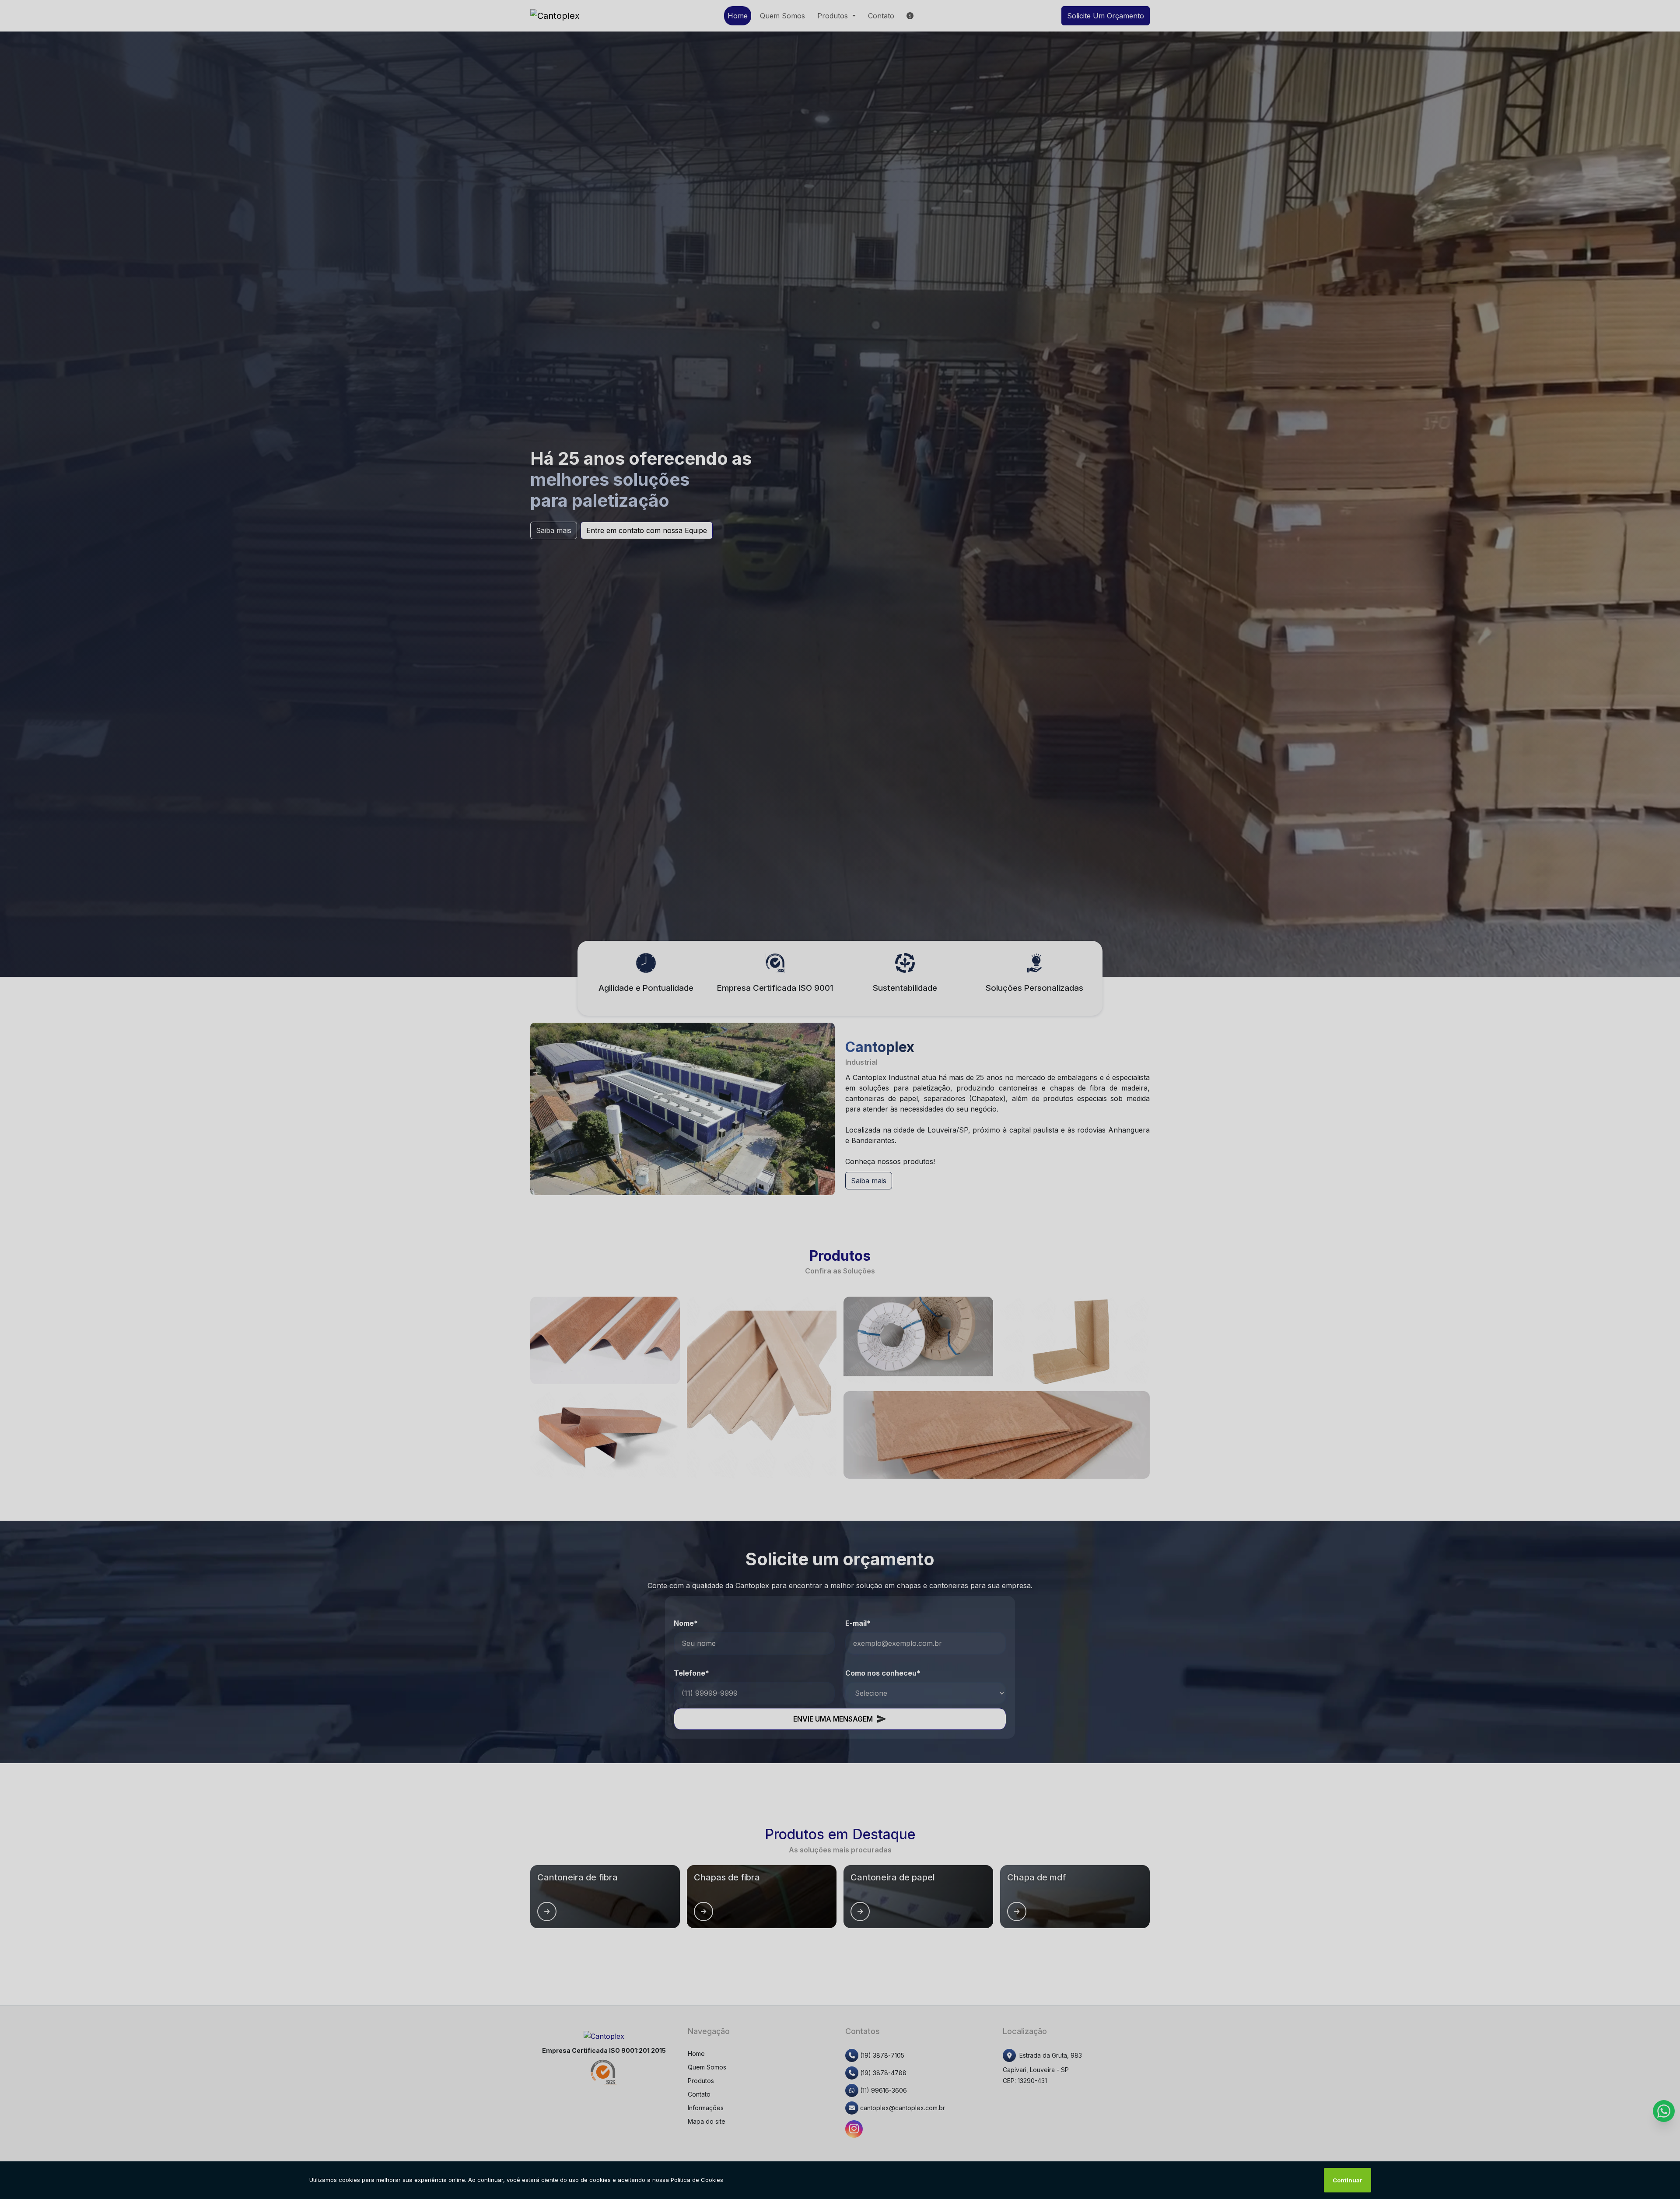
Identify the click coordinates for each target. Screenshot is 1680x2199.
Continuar (1347, 2180)
